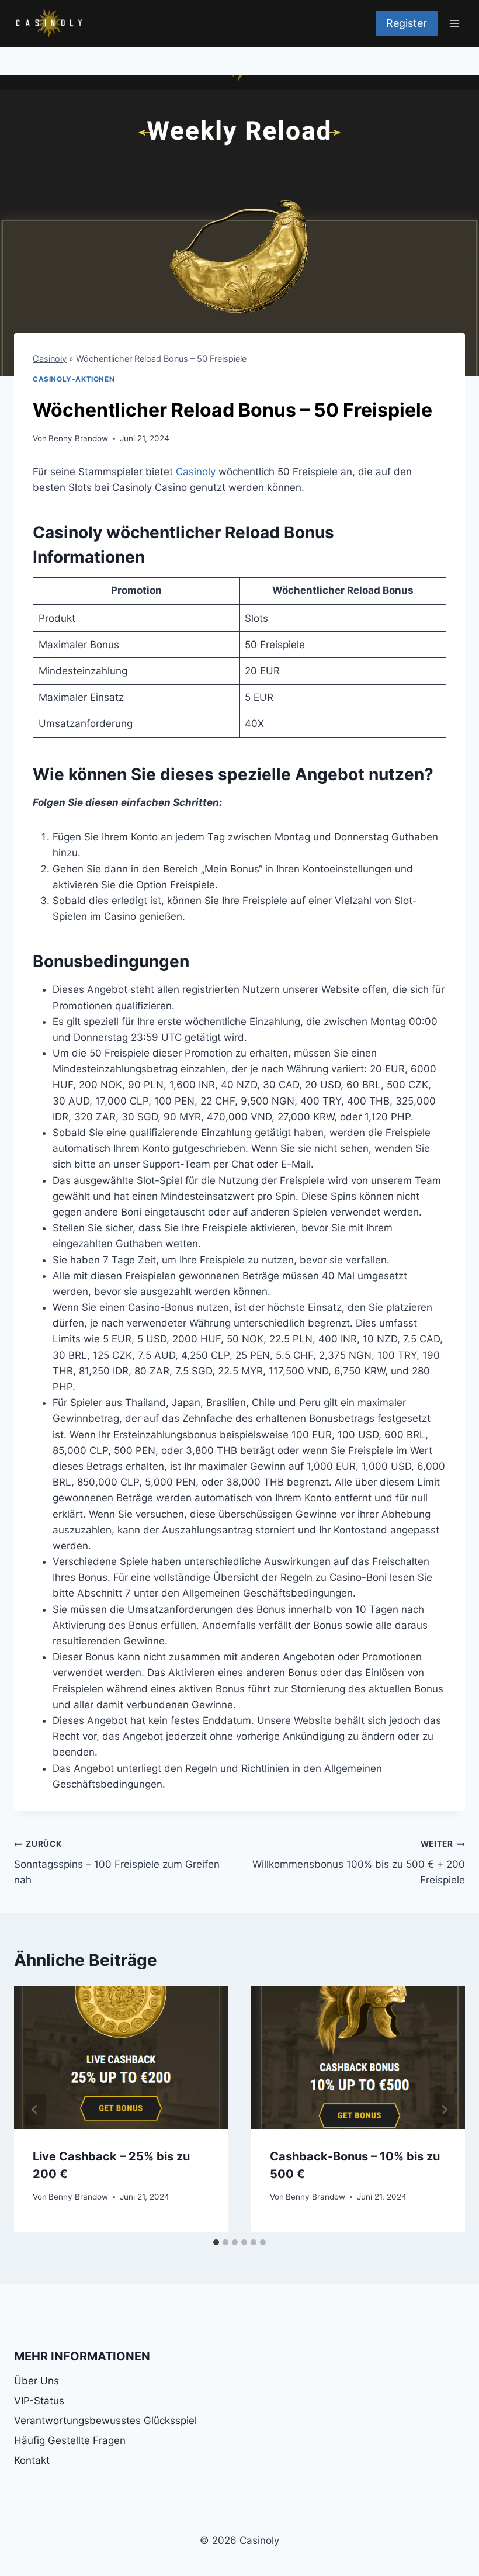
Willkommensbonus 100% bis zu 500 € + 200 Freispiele (359, 1862)
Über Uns (37, 2381)
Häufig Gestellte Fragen (70, 2440)
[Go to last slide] (35, 2110)
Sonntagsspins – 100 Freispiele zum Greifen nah (117, 1862)
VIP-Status (39, 2401)
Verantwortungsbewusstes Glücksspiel (105, 2421)
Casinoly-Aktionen (74, 379)
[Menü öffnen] (454, 23)
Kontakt (32, 2460)
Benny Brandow (78, 438)
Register (407, 23)
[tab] (216, 2242)
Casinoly (50, 359)
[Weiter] (444, 2110)
